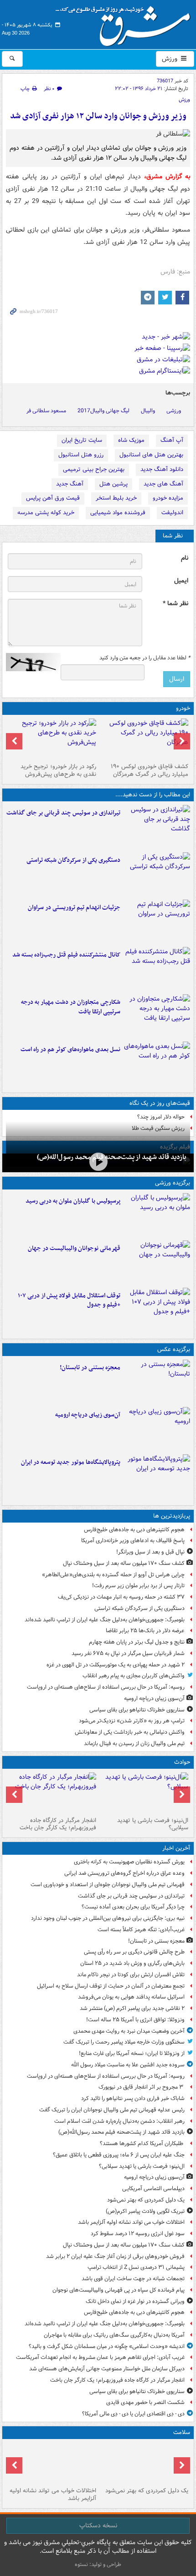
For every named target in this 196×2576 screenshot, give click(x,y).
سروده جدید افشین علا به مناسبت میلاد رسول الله (128, 2065)
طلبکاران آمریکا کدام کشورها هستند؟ (142, 2143)
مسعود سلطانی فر (46, 411)
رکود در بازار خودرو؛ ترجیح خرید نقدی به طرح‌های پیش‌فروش (58, 770)
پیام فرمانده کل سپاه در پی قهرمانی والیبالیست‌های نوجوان (119, 2290)
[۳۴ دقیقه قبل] (157, 1382)
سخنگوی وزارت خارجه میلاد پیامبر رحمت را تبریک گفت (124, 2042)
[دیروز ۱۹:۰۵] (157, 1476)
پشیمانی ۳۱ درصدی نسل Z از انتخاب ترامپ (136, 2267)
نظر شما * (175, 604)
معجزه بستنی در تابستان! (90, 1368)
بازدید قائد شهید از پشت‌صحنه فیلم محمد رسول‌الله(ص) (112, 1157)
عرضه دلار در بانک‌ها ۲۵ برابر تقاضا (145, 1631)
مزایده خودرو (168, 498)
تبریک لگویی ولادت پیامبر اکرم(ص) (145, 2211)
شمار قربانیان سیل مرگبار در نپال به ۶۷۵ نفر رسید (128, 1653)
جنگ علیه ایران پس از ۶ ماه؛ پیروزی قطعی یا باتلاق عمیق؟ (119, 2155)
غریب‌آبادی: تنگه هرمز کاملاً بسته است (141, 1930)
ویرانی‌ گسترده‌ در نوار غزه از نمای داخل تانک (135, 2301)
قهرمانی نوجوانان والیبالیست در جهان (74, 1248)
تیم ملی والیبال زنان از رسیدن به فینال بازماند (134, 1743)
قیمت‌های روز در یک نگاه (160, 1103)
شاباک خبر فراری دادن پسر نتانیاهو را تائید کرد (133, 2098)
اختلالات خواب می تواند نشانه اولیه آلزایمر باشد (131, 2222)
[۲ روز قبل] (157, 1310)
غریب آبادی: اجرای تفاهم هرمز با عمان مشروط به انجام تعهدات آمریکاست (100, 2357)
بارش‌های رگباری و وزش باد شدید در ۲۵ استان (132, 1963)
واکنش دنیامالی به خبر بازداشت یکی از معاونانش (130, 1732)
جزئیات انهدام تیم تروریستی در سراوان (74, 908)
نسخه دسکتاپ (98, 2525)
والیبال (148, 411)
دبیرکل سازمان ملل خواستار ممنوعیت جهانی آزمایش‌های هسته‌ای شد (107, 2369)
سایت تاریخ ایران (82, 440)
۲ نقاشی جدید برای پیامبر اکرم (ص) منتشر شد (132, 2008)
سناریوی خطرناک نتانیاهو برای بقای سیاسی (137, 1710)
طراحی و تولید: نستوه (98, 2564)
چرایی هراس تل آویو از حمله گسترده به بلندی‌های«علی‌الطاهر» (113, 1575)
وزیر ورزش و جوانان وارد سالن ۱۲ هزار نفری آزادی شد (98, 116)
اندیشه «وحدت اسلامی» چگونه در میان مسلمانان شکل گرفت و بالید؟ (107, 2346)
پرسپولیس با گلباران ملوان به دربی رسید (73, 1201)
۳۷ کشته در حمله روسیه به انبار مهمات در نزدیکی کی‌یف (121, 1597)
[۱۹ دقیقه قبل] (157, 827)
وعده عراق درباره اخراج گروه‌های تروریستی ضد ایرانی (124, 1873)
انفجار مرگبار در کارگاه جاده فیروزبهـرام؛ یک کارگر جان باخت (58, 1824)
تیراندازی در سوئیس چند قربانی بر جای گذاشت (63, 813)
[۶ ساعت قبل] (144, 2463)
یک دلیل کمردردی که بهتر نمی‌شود (146, 2200)
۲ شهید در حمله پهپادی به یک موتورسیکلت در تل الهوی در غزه (116, 1665)
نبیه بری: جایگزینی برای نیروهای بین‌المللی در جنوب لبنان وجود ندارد (108, 1918)
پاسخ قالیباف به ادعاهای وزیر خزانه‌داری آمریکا (133, 1541)
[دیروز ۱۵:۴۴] (157, 921)
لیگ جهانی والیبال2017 (103, 411)
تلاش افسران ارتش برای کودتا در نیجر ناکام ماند (131, 1975)
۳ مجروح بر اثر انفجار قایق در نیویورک (142, 2087)
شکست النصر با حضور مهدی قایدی (145, 2402)
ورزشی (174, 411)
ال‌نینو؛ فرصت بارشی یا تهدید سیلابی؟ (153, 1824)
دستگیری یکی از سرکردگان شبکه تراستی (73, 860)
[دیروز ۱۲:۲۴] (157, 1016)
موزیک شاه (131, 440)
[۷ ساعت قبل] (52, 2463)
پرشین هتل (113, 484)
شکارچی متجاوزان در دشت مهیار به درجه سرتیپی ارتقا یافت (71, 1007)
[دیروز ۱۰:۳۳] (144, 739)
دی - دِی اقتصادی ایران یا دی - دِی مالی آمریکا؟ (133, 2414)
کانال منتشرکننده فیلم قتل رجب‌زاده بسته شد (66, 955)
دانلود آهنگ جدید (162, 469)
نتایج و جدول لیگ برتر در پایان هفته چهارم (137, 1642)
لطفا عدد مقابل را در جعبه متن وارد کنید (145, 658)
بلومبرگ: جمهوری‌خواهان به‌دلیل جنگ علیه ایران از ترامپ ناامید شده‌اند (105, 1620)
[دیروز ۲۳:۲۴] (52, 1793)
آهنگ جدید (70, 484)
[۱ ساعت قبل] (98, 1162)
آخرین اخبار (176, 1848)
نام (185, 558)
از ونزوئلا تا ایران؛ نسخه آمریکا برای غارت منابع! (132, 2053)
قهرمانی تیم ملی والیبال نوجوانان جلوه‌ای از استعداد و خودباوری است (108, 1885)
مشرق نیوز (126, 23)
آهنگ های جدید (163, 484)
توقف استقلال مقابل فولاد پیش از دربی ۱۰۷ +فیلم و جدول (69, 1301)
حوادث (182, 1762)
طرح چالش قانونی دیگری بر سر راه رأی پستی (134, 1952)
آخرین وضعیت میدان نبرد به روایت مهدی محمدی (129, 2031)
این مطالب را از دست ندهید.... (153, 795)
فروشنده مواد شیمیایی (118, 513)
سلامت (182, 2432)
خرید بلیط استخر (116, 498)
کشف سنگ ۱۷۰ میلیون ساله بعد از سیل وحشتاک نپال (124, 1563)
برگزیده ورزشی (173, 1183)
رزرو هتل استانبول (81, 455)
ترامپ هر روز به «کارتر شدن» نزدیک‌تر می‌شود (132, 1721)
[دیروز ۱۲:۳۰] (157, 969)
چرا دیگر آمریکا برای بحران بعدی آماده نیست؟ (133, 1907)
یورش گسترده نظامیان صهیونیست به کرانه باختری (129, 1862)
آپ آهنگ (172, 440)
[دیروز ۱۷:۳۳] (157, 874)
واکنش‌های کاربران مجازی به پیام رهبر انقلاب (134, 1676)
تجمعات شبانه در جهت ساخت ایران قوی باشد (133, 2279)
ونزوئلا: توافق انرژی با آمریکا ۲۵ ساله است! (135, 2020)
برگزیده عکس (174, 1349)
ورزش (170, 59)
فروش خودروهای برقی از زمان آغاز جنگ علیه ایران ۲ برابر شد (115, 2256)
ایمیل (181, 581)
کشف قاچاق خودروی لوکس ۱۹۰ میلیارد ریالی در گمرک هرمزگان (150, 770)
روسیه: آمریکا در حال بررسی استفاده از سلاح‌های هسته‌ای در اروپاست (106, 1687)
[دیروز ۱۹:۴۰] (157, 1262)
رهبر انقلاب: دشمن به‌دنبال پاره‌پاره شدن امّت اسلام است (119, 2121)
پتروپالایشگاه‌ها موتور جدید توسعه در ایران (71, 1462)
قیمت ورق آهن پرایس (53, 498)
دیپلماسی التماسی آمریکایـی (153, 2189)
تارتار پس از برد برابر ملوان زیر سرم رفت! (138, 1586)
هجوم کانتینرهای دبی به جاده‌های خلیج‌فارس (134, 1530)
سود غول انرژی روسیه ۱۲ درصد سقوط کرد (138, 2234)
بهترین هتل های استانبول (151, 455)
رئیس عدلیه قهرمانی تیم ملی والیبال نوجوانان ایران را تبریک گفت (112, 2110)
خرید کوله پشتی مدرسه (46, 513)
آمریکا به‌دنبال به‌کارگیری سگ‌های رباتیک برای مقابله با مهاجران (114, 2335)
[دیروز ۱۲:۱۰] (157, 1063)
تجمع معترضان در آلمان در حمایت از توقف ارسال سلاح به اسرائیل (111, 1986)
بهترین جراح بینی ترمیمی (94, 469)
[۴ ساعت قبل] (157, 1429)
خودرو (183, 708)
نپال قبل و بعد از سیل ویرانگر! (150, 1552)
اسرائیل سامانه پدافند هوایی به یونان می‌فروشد (131, 1997)
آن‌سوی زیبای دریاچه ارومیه (88, 1415)
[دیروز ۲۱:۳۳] (157, 1215)
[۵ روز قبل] (52, 739)
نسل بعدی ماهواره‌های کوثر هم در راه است (70, 1050)
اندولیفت (172, 513)
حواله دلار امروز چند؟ (161, 1117)
